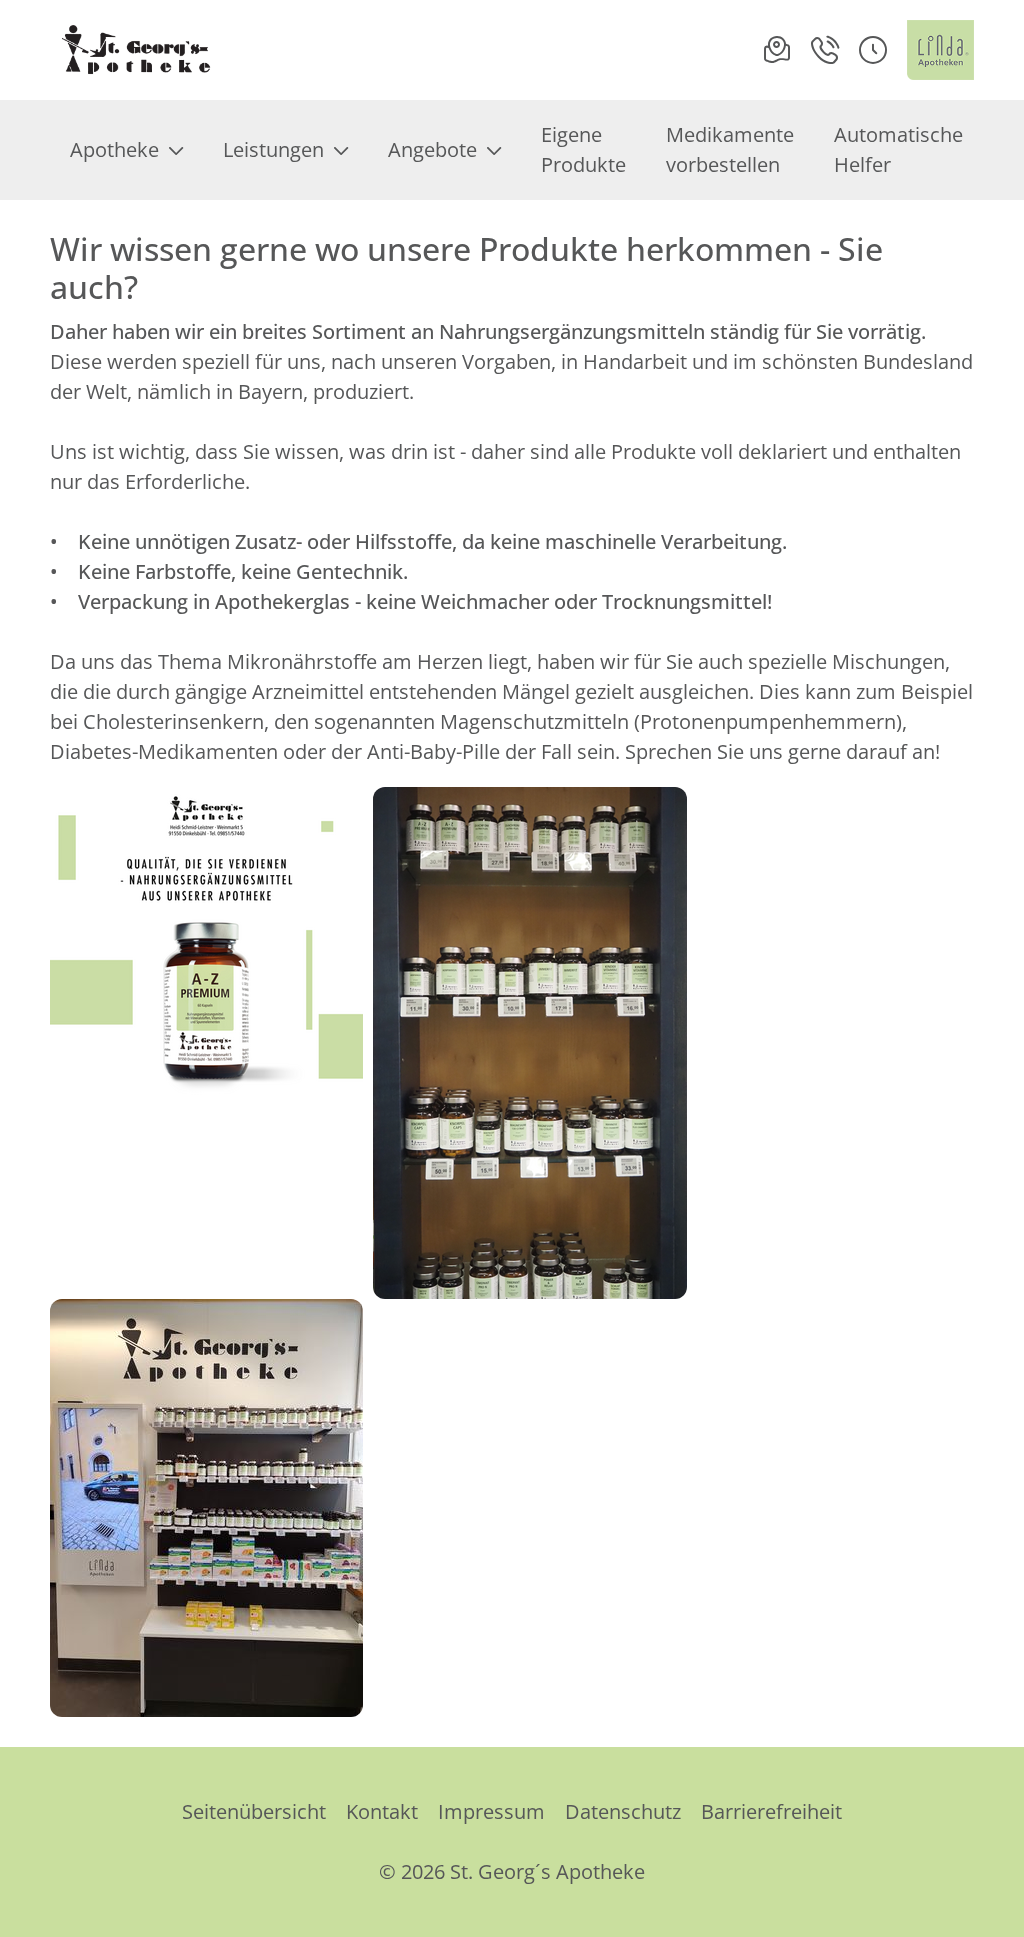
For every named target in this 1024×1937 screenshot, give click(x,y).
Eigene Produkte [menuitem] (583, 149)
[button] (873, 50)
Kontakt (382, 1811)
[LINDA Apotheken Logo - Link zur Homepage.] (940, 50)
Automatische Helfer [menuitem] (898, 149)
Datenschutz (623, 1811)
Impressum (491, 1811)
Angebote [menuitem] (432, 149)
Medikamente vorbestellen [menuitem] (730, 149)
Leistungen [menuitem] (273, 149)
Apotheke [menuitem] (114, 149)
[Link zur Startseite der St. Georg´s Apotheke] (135, 50)
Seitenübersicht (254, 1811)
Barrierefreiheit (771, 1811)
